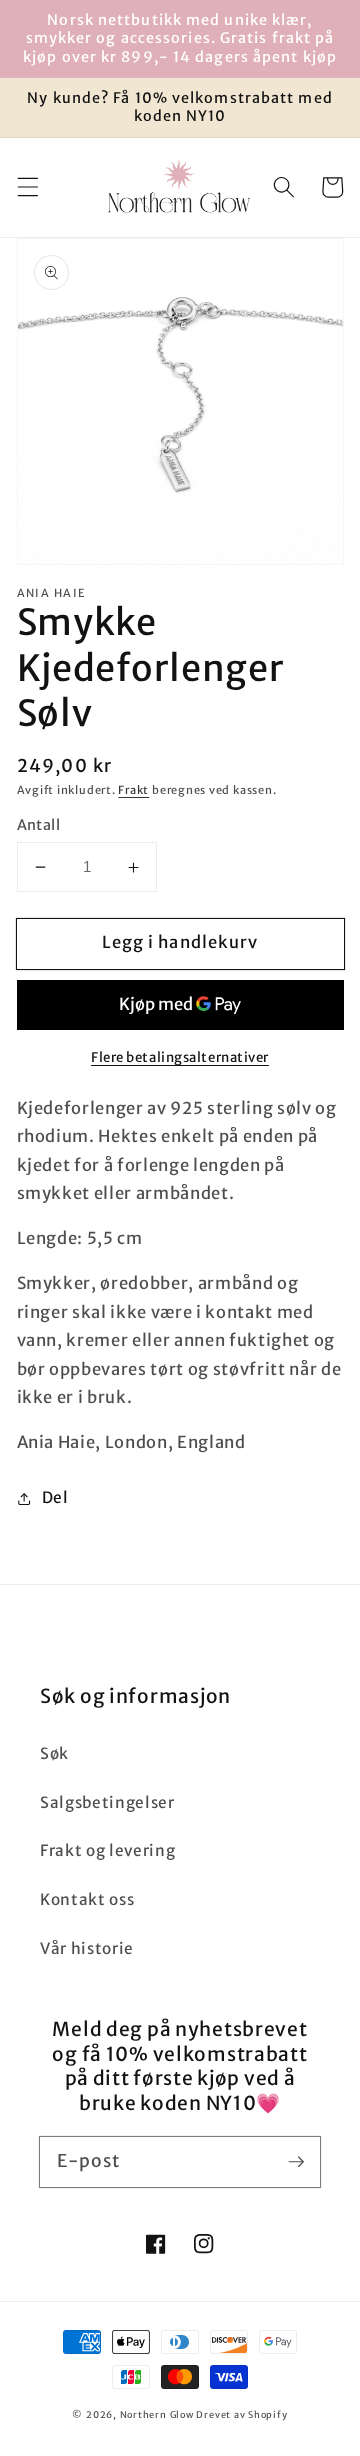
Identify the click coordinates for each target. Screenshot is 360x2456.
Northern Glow (157, 2415)
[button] (27, 187)
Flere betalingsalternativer (180, 1057)
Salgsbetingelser (107, 1802)
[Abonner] (296, 2161)
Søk (54, 1753)
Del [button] (55, 1497)
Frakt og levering (107, 1850)
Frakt (133, 790)
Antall (39, 825)
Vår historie (87, 1948)
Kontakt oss (87, 1899)
